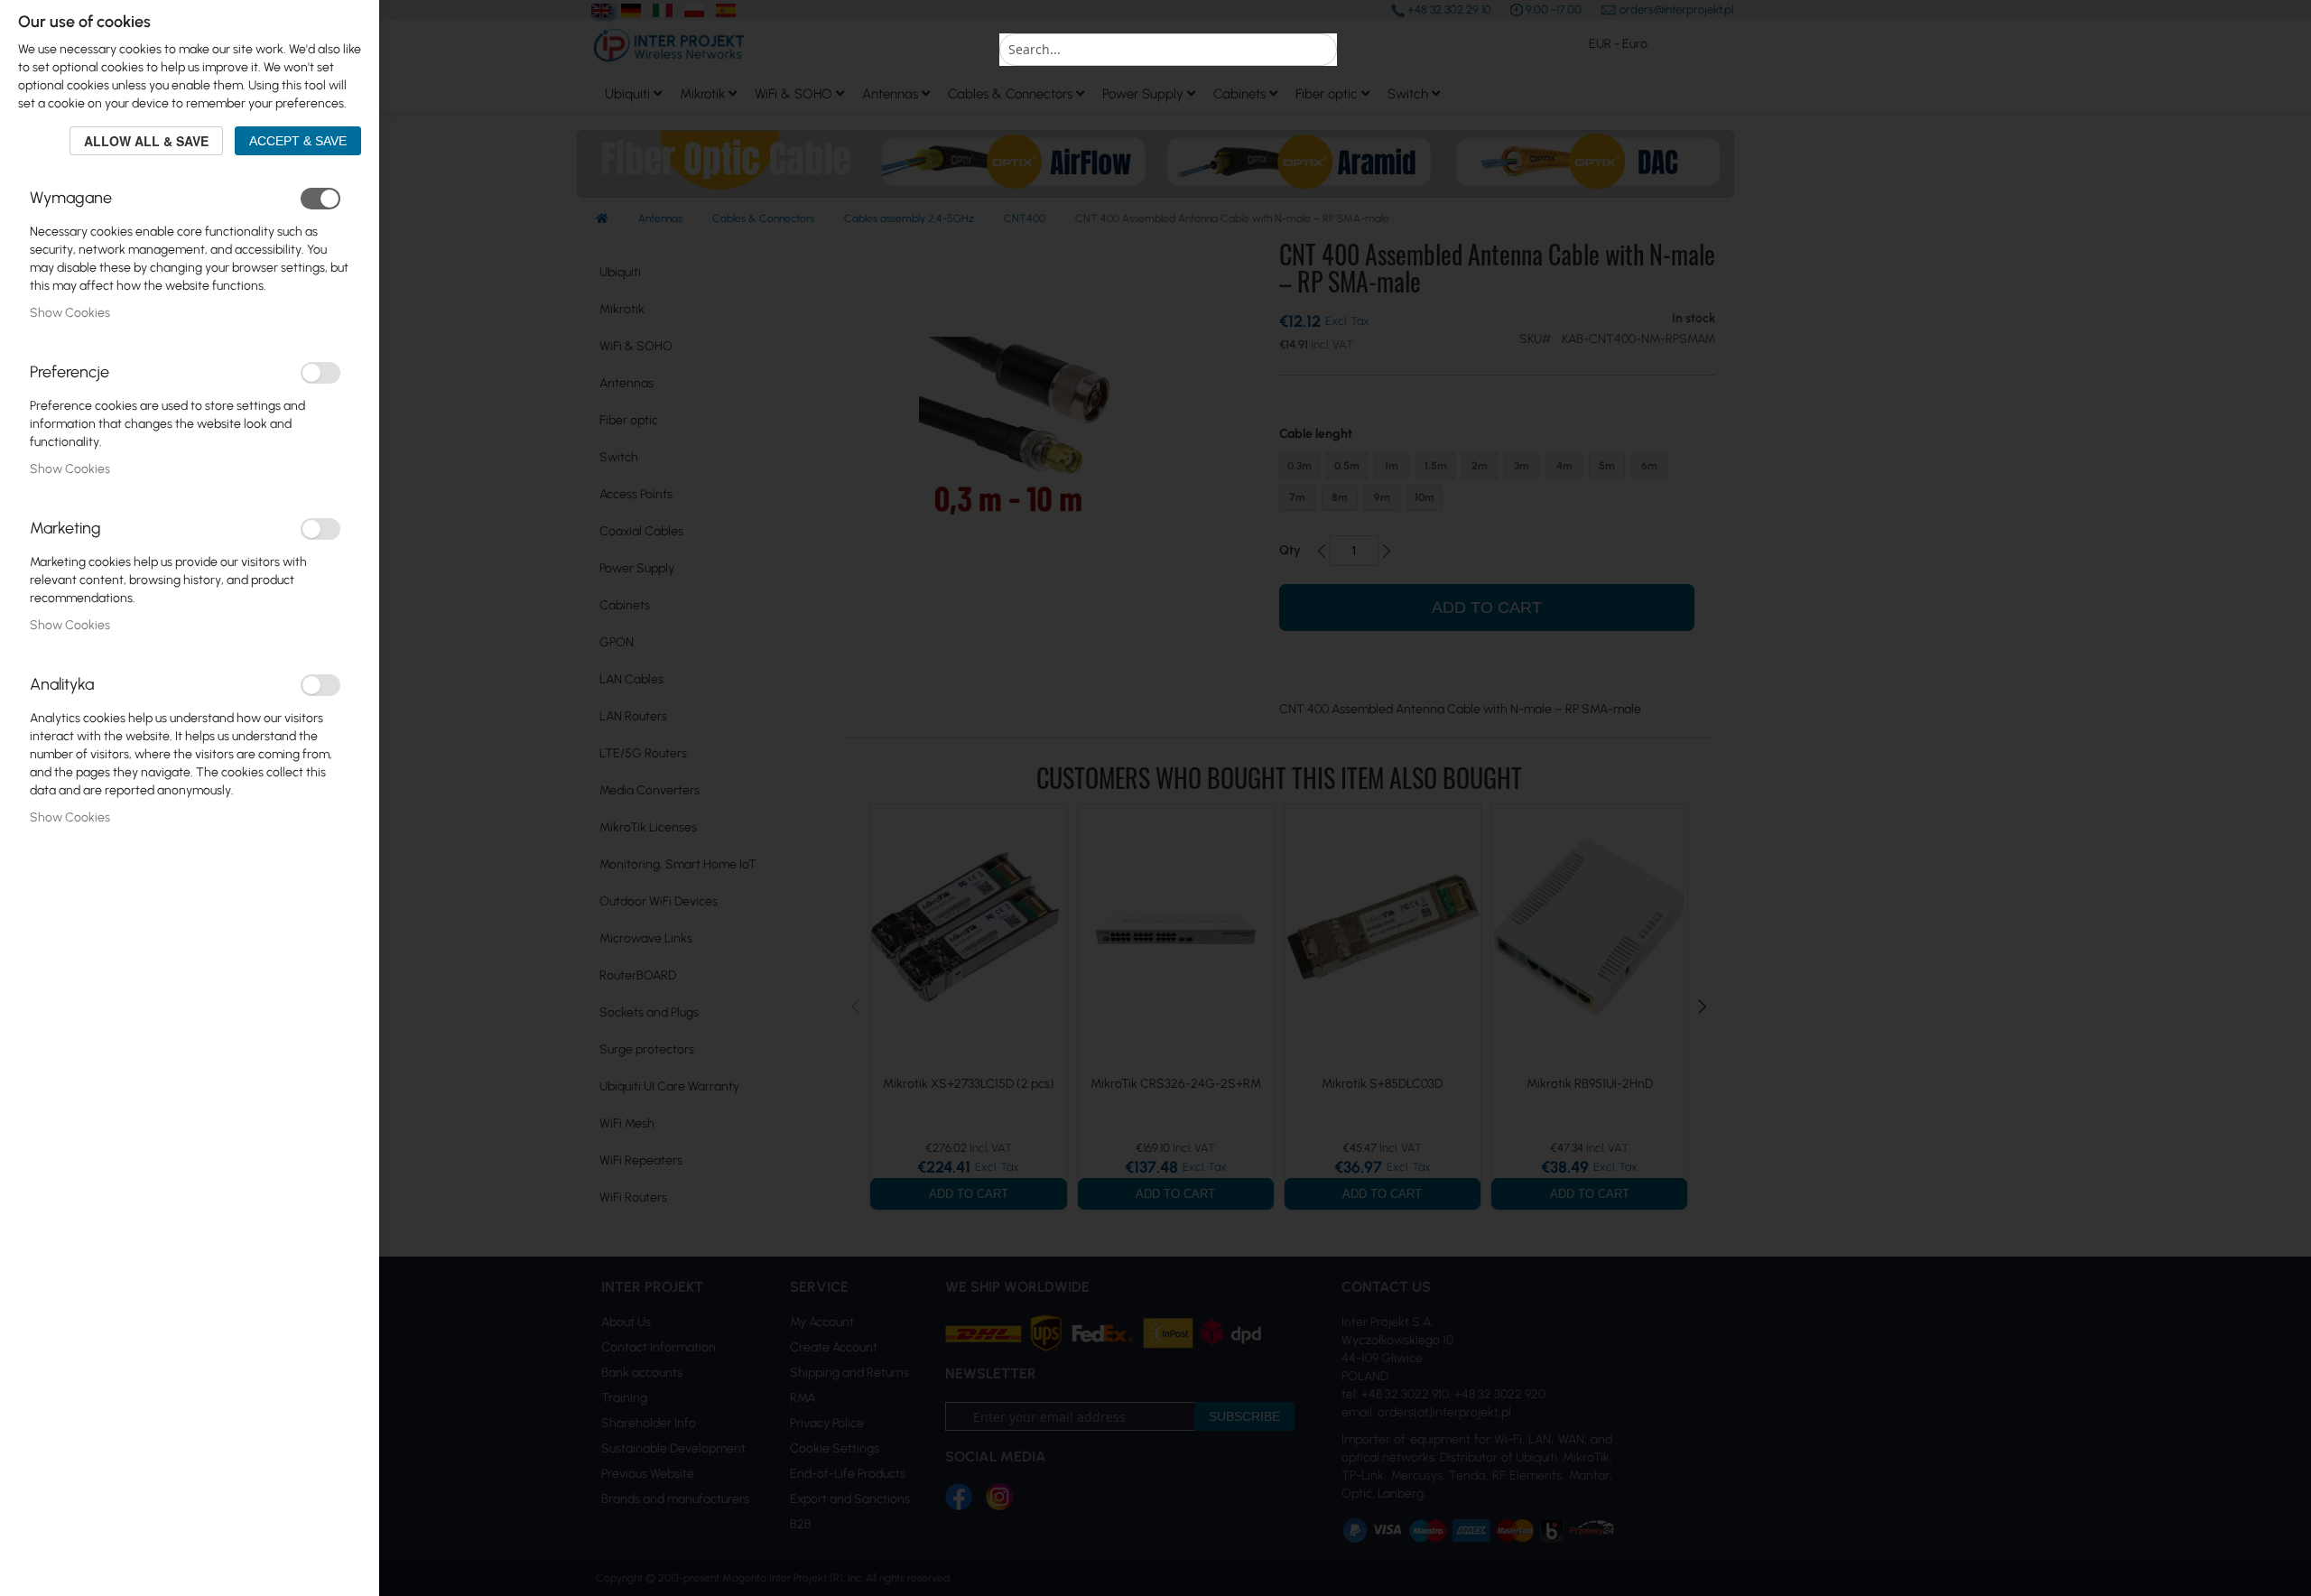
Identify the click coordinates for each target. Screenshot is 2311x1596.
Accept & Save (298, 141)
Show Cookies (70, 313)
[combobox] (1168, 50)
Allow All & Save (146, 141)
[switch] (320, 199)
